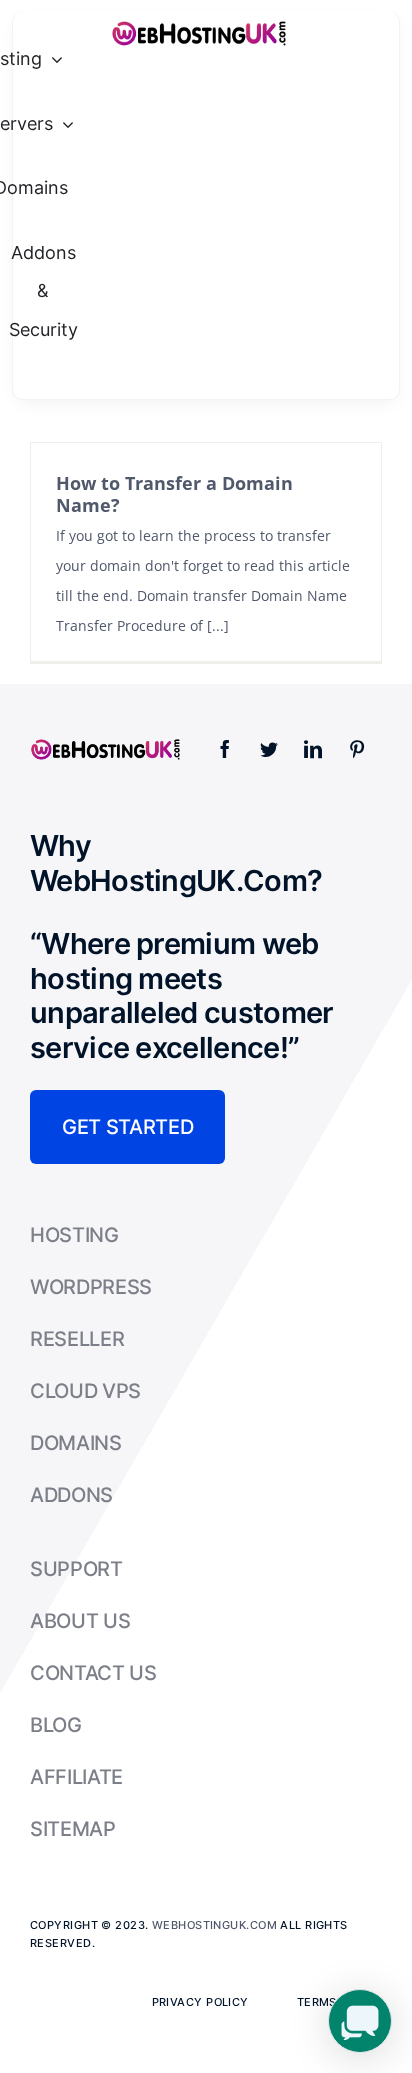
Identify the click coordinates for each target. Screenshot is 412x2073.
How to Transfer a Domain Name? (174, 494)
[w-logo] (198, 26)
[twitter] (269, 749)
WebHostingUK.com (214, 1925)
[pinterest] (357, 749)
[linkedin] (313, 749)
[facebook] (225, 749)
